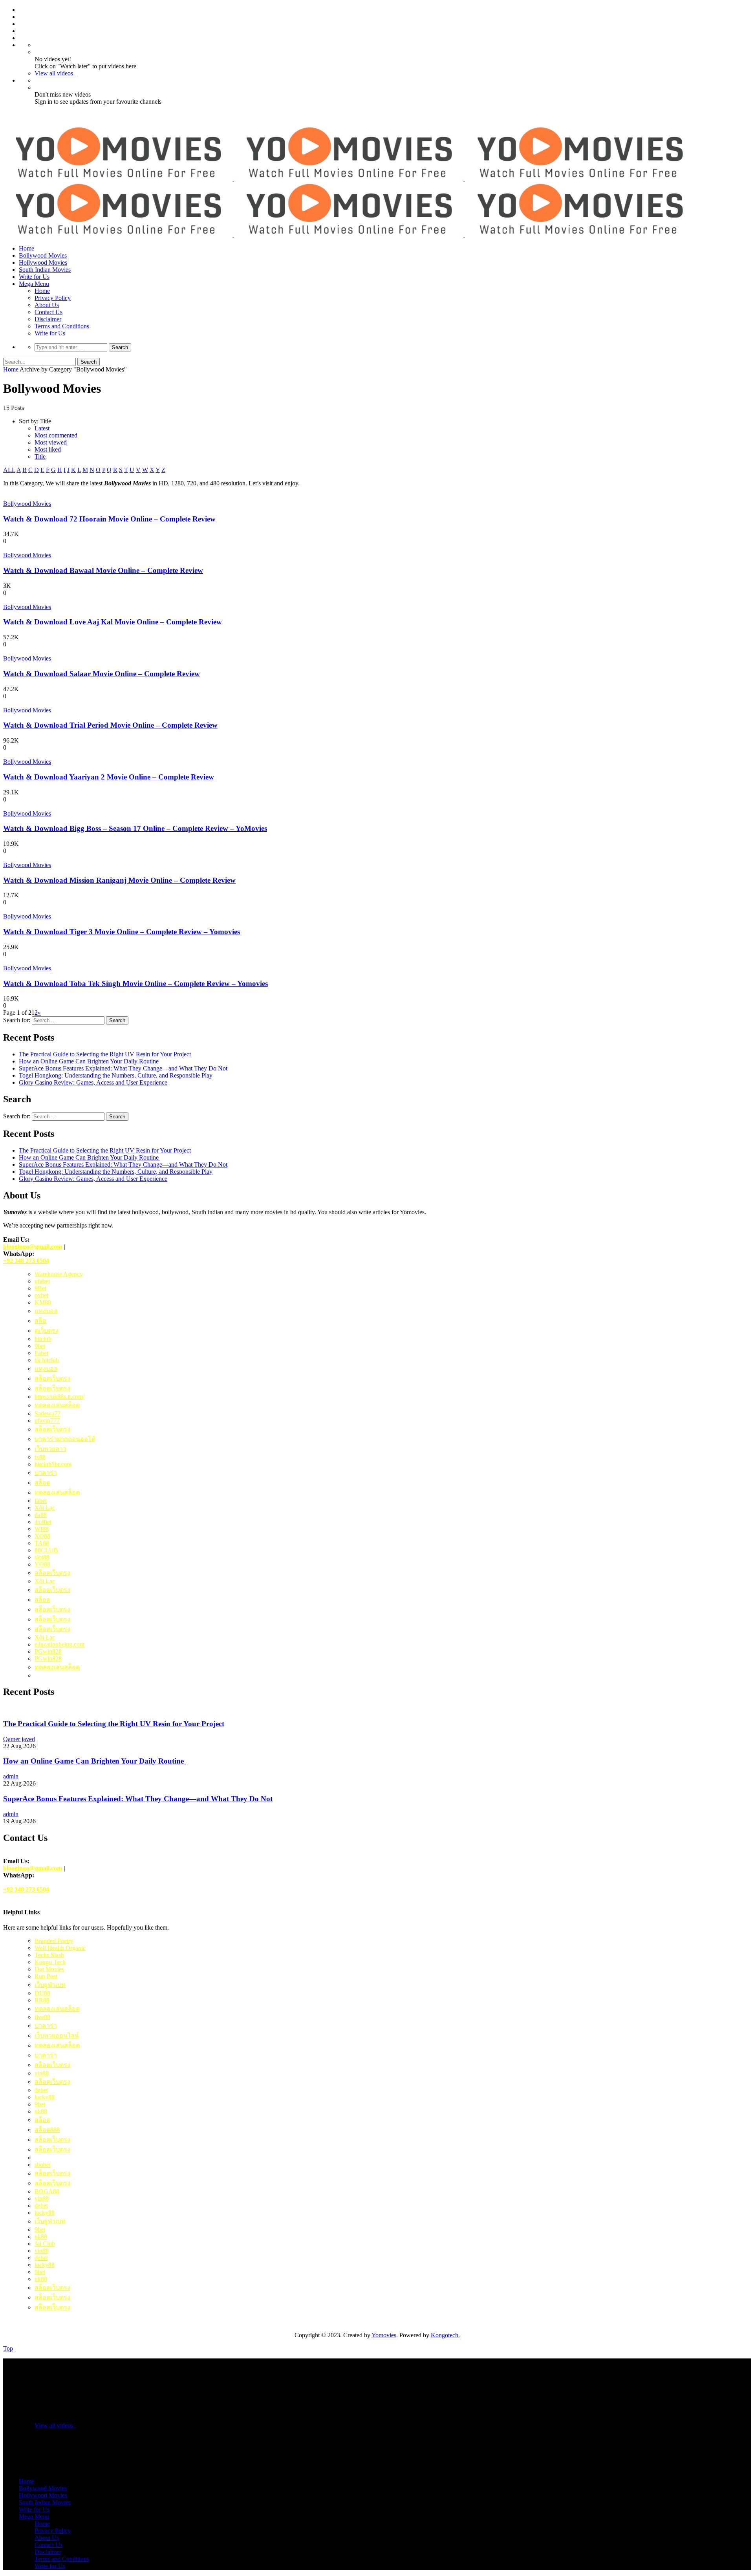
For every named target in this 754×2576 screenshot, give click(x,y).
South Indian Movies (45, 270)
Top (8, 2348)
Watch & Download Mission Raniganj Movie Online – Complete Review (119, 880)
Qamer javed (19, 1739)
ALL (9, 470)
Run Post (46, 1976)
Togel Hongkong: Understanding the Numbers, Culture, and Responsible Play (116, 1075)
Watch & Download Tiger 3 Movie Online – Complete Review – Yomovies (122, 932)
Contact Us (48, 312)
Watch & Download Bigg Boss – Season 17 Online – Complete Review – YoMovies (135, 828)
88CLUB (46, 1550)
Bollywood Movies (43, 255)
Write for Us (34, 277)
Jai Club (45, 2244)
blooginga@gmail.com (33, 1247)
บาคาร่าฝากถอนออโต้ (65, 1439)
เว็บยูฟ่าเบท (50, 1985)
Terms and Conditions (62, 326)
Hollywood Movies (43, 263)
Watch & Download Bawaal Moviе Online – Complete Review (103, 570)
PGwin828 (48, 1651)
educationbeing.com (59, 1644)
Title (40, 456)
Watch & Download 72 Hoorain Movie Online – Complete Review (109, 519)
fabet (41, 1501)
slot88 (42, 1557)
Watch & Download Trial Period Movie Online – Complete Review (110, 725)
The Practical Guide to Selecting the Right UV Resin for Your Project (105, 1054)
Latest (42, 428)
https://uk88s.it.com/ (59, 1397)
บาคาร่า (46, 2055)
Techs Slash (49, 1955)
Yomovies (384, 2335)
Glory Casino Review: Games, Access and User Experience (93, 1082)
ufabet (42, 1281)
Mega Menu (34, 284)
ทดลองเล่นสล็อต (57, 1405)
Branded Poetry (54, 1941)
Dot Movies (49, 1969)
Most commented (56, 435)
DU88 (42, 1993)
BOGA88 (47, 2191)
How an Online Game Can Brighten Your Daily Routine (90, 1061)
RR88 (42, 2000)
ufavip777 (47, 1421)
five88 (42, 2017)
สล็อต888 (47, 2130)
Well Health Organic (60, 1948)
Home (27, 248)
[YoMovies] (349, 178)
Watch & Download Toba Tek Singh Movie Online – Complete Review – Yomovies (135, 983)
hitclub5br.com (53, 1464)
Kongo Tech (50, 1962)
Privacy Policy (53, 298)
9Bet (40, 1288)
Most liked (48, 449)
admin (11, 1776)
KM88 (43, 1302)
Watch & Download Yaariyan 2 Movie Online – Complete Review (109, 777)
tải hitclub (47, 1360)
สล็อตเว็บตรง (52, 1379)
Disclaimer (48, 319)
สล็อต (42, 1483)
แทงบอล (46, 1311)
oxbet (41, 1295)
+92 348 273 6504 (26, 1261)
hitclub (43, 1339)
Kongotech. (445, 2335)
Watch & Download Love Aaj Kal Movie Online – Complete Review (113, 622)
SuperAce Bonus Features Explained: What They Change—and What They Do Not (123, 1068)
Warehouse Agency (59, 1274)
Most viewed (51, 442)
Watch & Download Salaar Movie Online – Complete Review (102, 674)
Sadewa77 (48, 1413)
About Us (47, 305)
